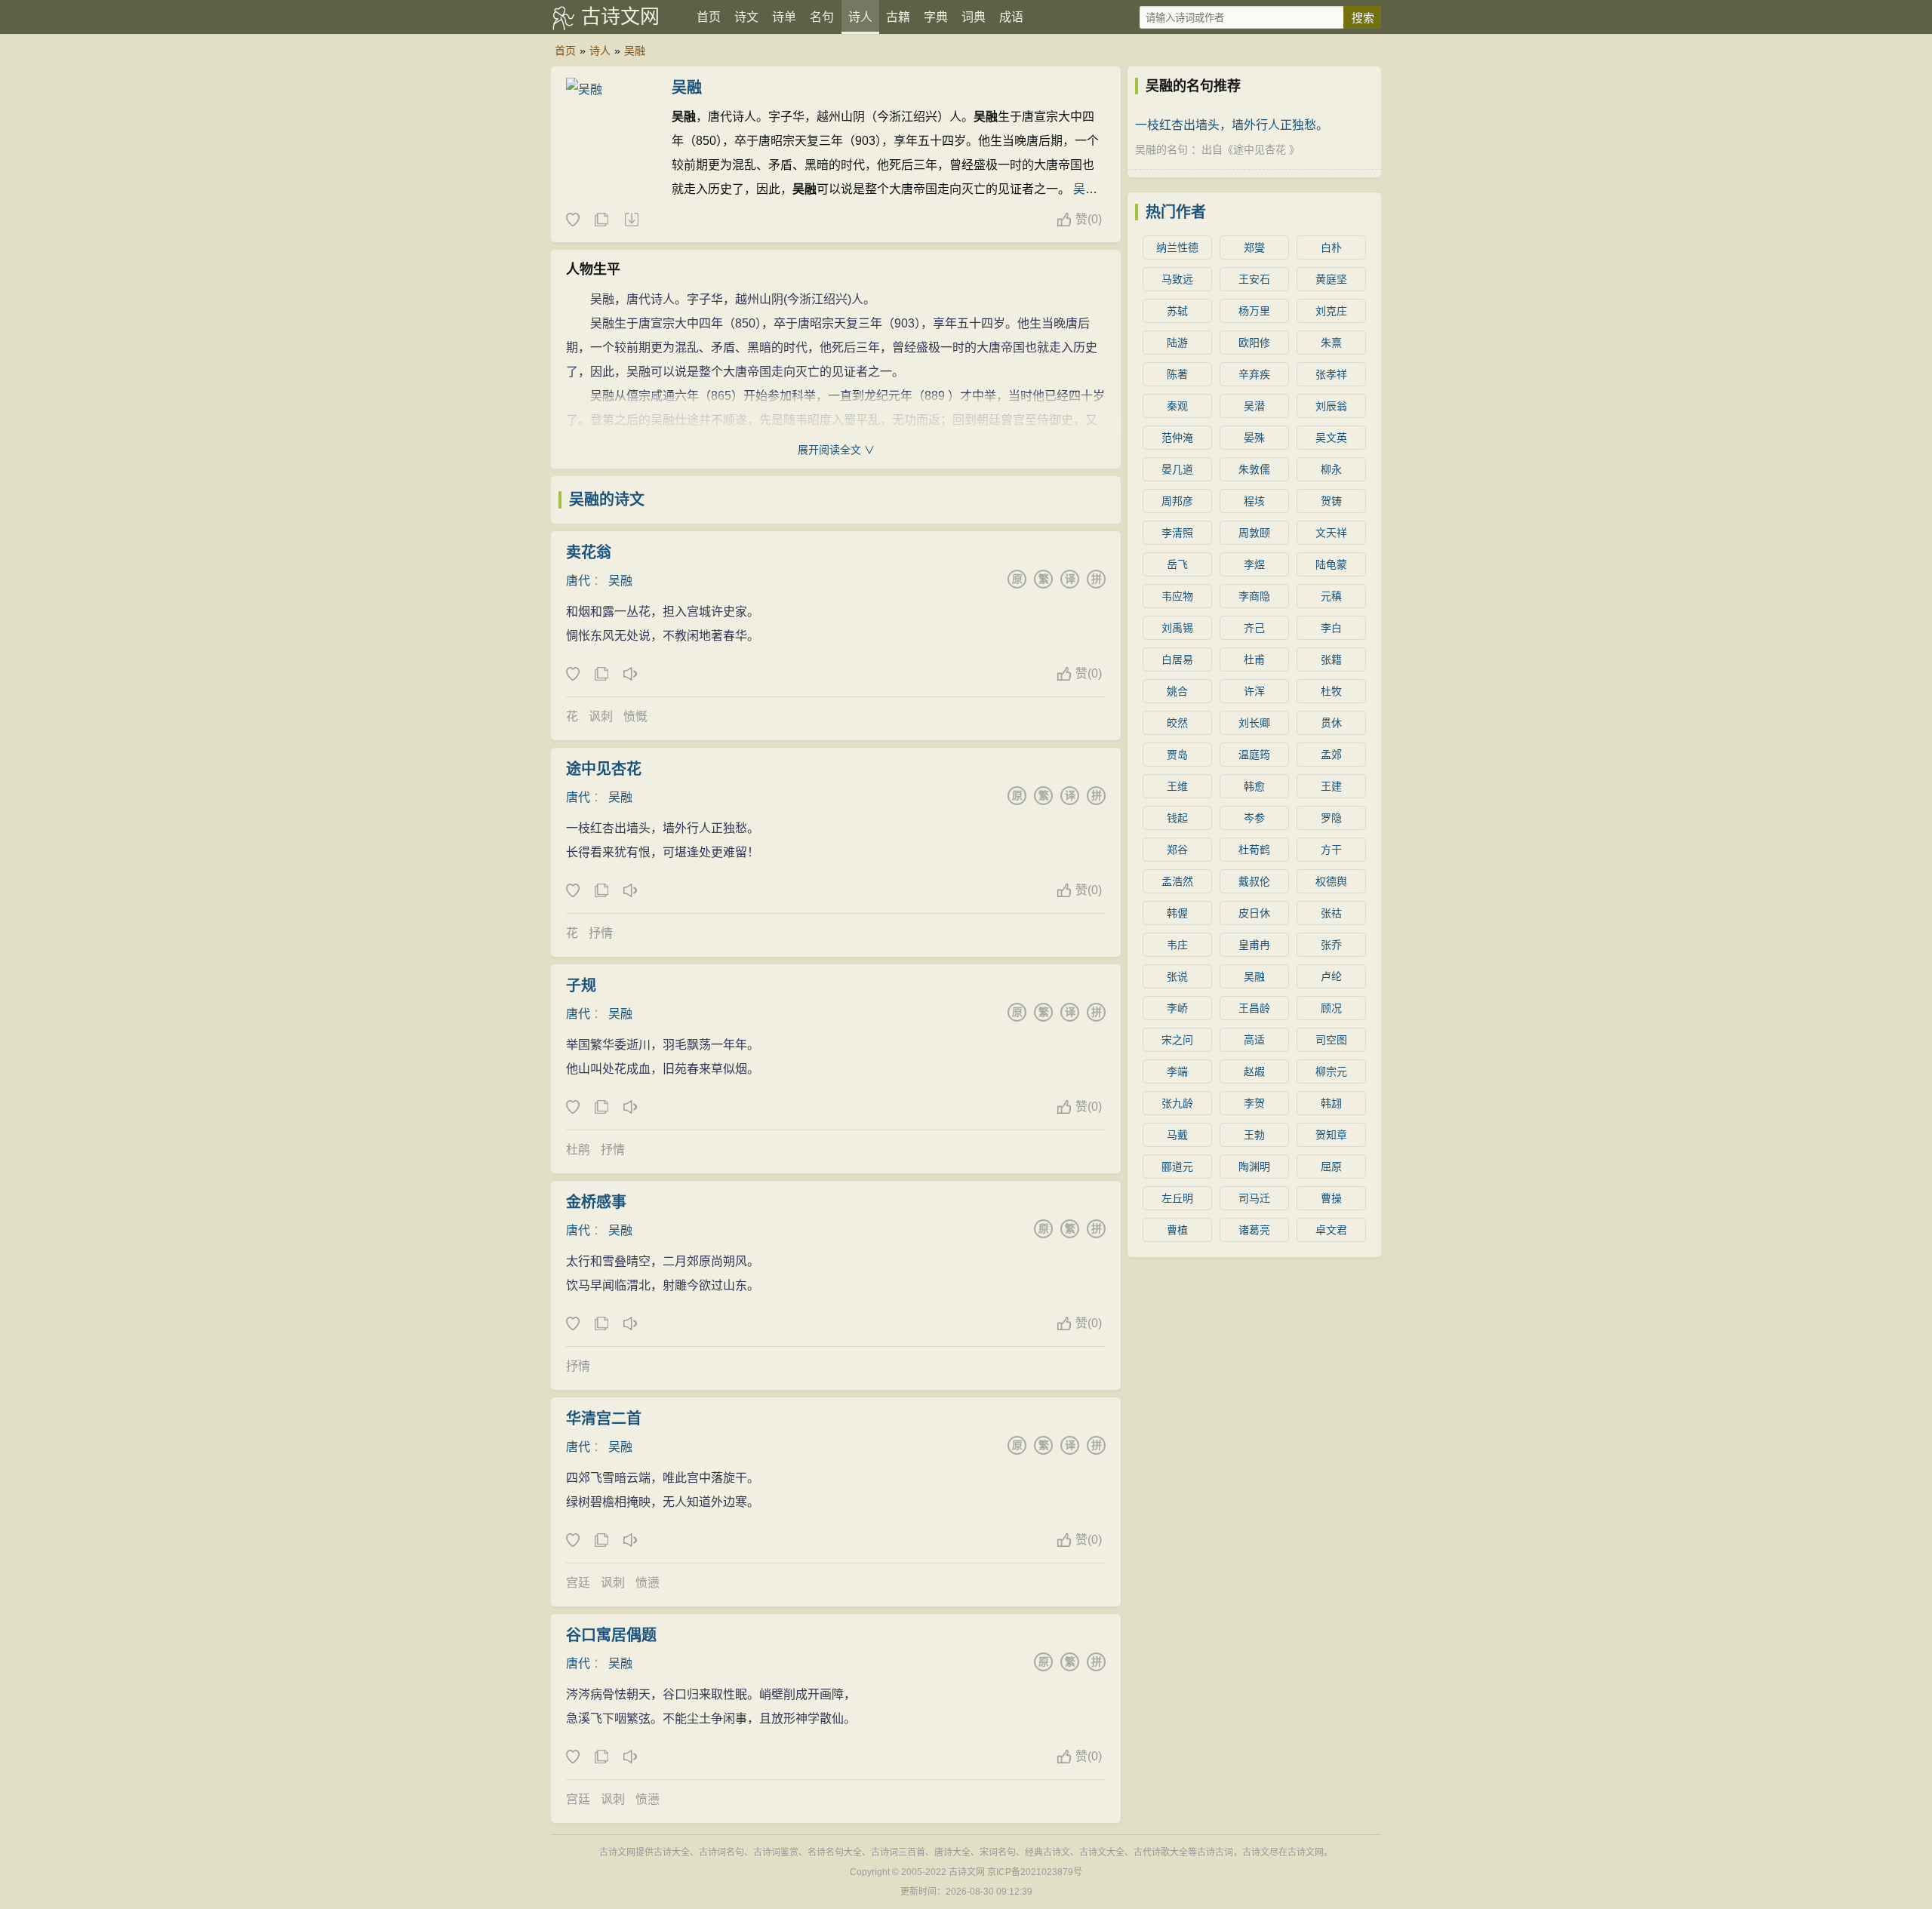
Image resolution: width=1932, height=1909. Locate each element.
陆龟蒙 (1331, 564)
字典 (936, 17)
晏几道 (1177, 469)
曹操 (1331, 1198)
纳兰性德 (1177, 247)
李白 (1331, 628)
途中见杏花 (604, 769)
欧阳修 (1254, 343)
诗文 (746, 17)
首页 (709, 17)
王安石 (1254, 279)
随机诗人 (631, 220)
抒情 (601, 933)
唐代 (578, 581)
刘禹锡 (1177, 628)
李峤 (1177, 1008)
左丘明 (1177, 1198)
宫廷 (578, 1583)
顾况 (1331, 1008)
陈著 (1177, 374)
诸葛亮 (1254, 1230)
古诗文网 (620, 17)
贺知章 (1331, 1135)
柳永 (1331, 469)
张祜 (1331, 913)
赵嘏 (1254, 1071)
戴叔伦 (1254, 881)
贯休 (1331, 723)
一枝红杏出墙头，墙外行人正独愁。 (1232, 125)
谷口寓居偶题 (611, 1635)
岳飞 (1177, 564)
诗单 (784, 17)
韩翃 (1331, 1103)
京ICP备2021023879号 (1035, 1872)
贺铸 (1331, 501)
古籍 (898, 17)
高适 (1254, 1040)
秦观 (1177, 406)
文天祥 (1331, 533)
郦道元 (1177, 1167)
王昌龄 (1254, 1008)
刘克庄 (1331, 311)
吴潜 (1254, 406)
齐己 (1254, 628)
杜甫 (1254, 659)
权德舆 (1331, 881)
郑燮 (1254, 247)
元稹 (1331, 596)
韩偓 (1177, 913)
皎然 (1177, 723)
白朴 (1331, 247)
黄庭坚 (1331, 279)
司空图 (1331, 1040)
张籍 (1331, 659)
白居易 (1177, 659)
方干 (1331, 850)
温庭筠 (1254, 755)
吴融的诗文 (607, 500)
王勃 (1254, 1135)
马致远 (1177, 279)
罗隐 (1331, 818)
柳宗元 (1331, 1071)
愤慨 (635, 716)
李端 (1177, 1071)
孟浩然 (1177, 881)
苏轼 (1177, 311)
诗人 (860, 17)
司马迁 (1254, 1198)
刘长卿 (1254, 723)
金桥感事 (596, 1202)
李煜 (1254, 564)
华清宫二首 (604, 1419)
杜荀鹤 (1254, 850)
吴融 (635, 51)
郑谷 (1177, 850)
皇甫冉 (1254, 945)
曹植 (1177, 1230)
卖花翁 (589, 552)
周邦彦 (1177, 501)
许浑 (1254, 691)
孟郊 (1331, 755)
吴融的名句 (1161, 149)
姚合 (1177, 691)
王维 (1177, 786)
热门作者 (1176, 212)
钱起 (1177, 818)
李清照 (1177, 533)
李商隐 (1254, 596)
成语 (1011, 17)
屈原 (1331, 1167)
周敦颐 (1254, 533)
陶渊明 (1254, 1167)
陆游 (1177, 343)
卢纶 (1331, 976)
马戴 (1177, 1135)
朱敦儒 (1254, 469)
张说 (1177, 976)
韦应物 (1177, 596)
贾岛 (1177, 755)
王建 (1331, 786)
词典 (974, 17)
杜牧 (1331, 691)
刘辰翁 (1331, 406)
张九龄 (1177, 1103)
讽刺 (601, 716)
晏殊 (1254, 438)
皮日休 (1254, 913)
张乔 (1331, 945)
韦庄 (1177, 945)
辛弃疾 (1254, 374)
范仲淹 (1177, 438)
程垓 (1254, 501)
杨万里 (1254, 311)
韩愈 (1254, 786)
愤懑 (648, 1583)
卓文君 (1331, 1230)
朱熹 (1331, 343)
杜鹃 (578, 1150)
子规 (581, 985)
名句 (822, 17)
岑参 (1254, 818)
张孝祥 (1331, 374)
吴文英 (1331, 438)
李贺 (1254, 1103)
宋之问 (1177, 1040)
